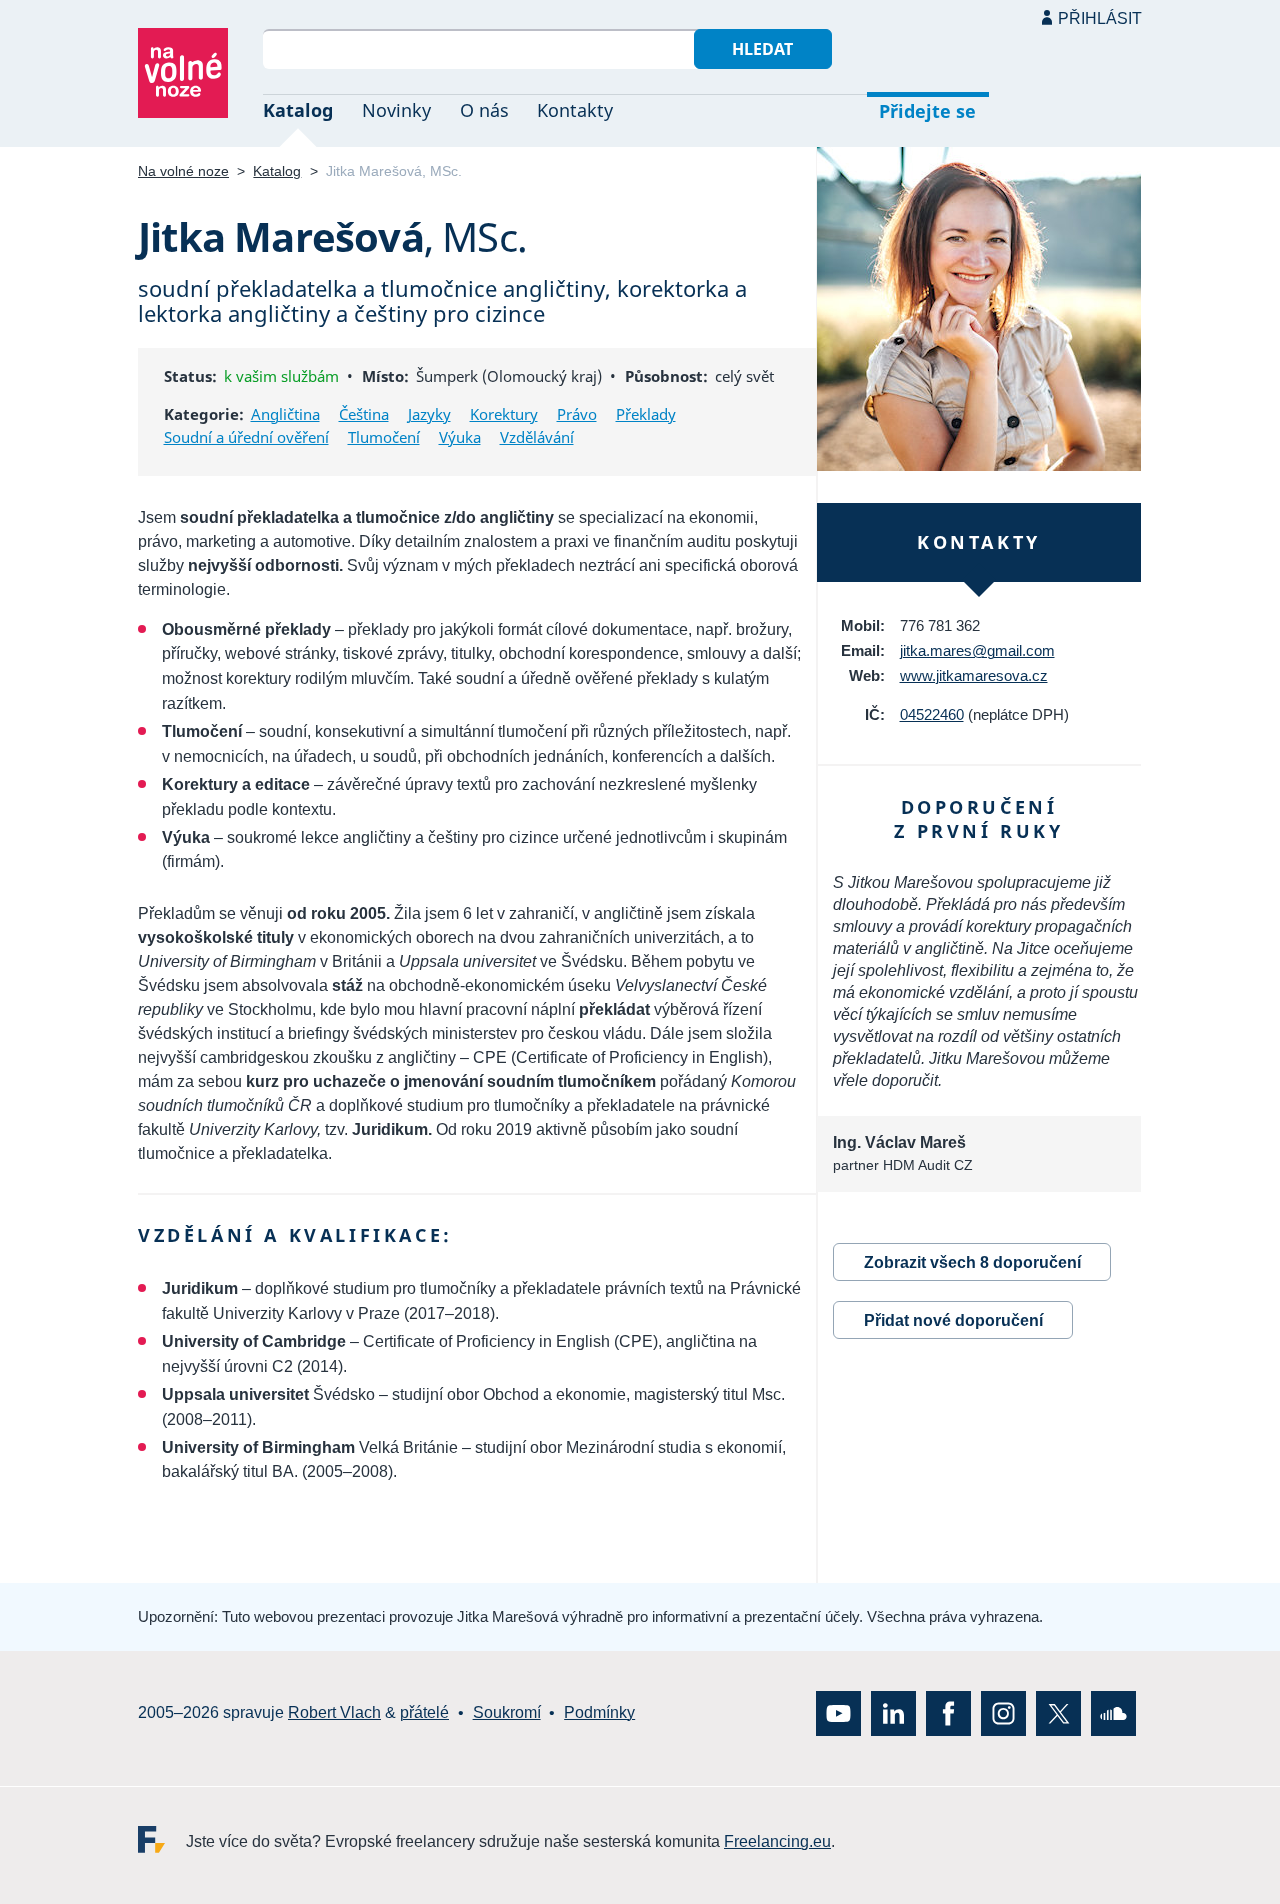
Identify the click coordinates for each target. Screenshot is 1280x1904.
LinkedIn (893, 1712)
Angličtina (285, 414)
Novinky (396, 110)
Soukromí (507, 1712)
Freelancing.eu (162, 1838)
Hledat (762, 49)
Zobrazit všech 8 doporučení (972, 1262)
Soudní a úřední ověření (246, 437)
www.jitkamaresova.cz (974, 675)
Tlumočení (384, 437)
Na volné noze (183, 171)
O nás (484, 110)
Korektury (504, 414)
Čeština (364, 414)
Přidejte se (927, 111)
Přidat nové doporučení (953, 1320)
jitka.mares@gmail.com (977, 650)
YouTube (838, 1712)
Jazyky (429, 414)
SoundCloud (1113, 1712)
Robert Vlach (334, 1712)
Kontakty (575, 110)
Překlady (646, 414)
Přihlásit (1100, 18)
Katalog (298, 110)
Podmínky (599, 1712)
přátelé (424, 1712)
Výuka (460, 437)
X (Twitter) (1058, 1712)
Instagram (1003, 1712)
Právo (577, 414)
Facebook (948, 1712)
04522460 (932, 714)
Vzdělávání (537, 437)
